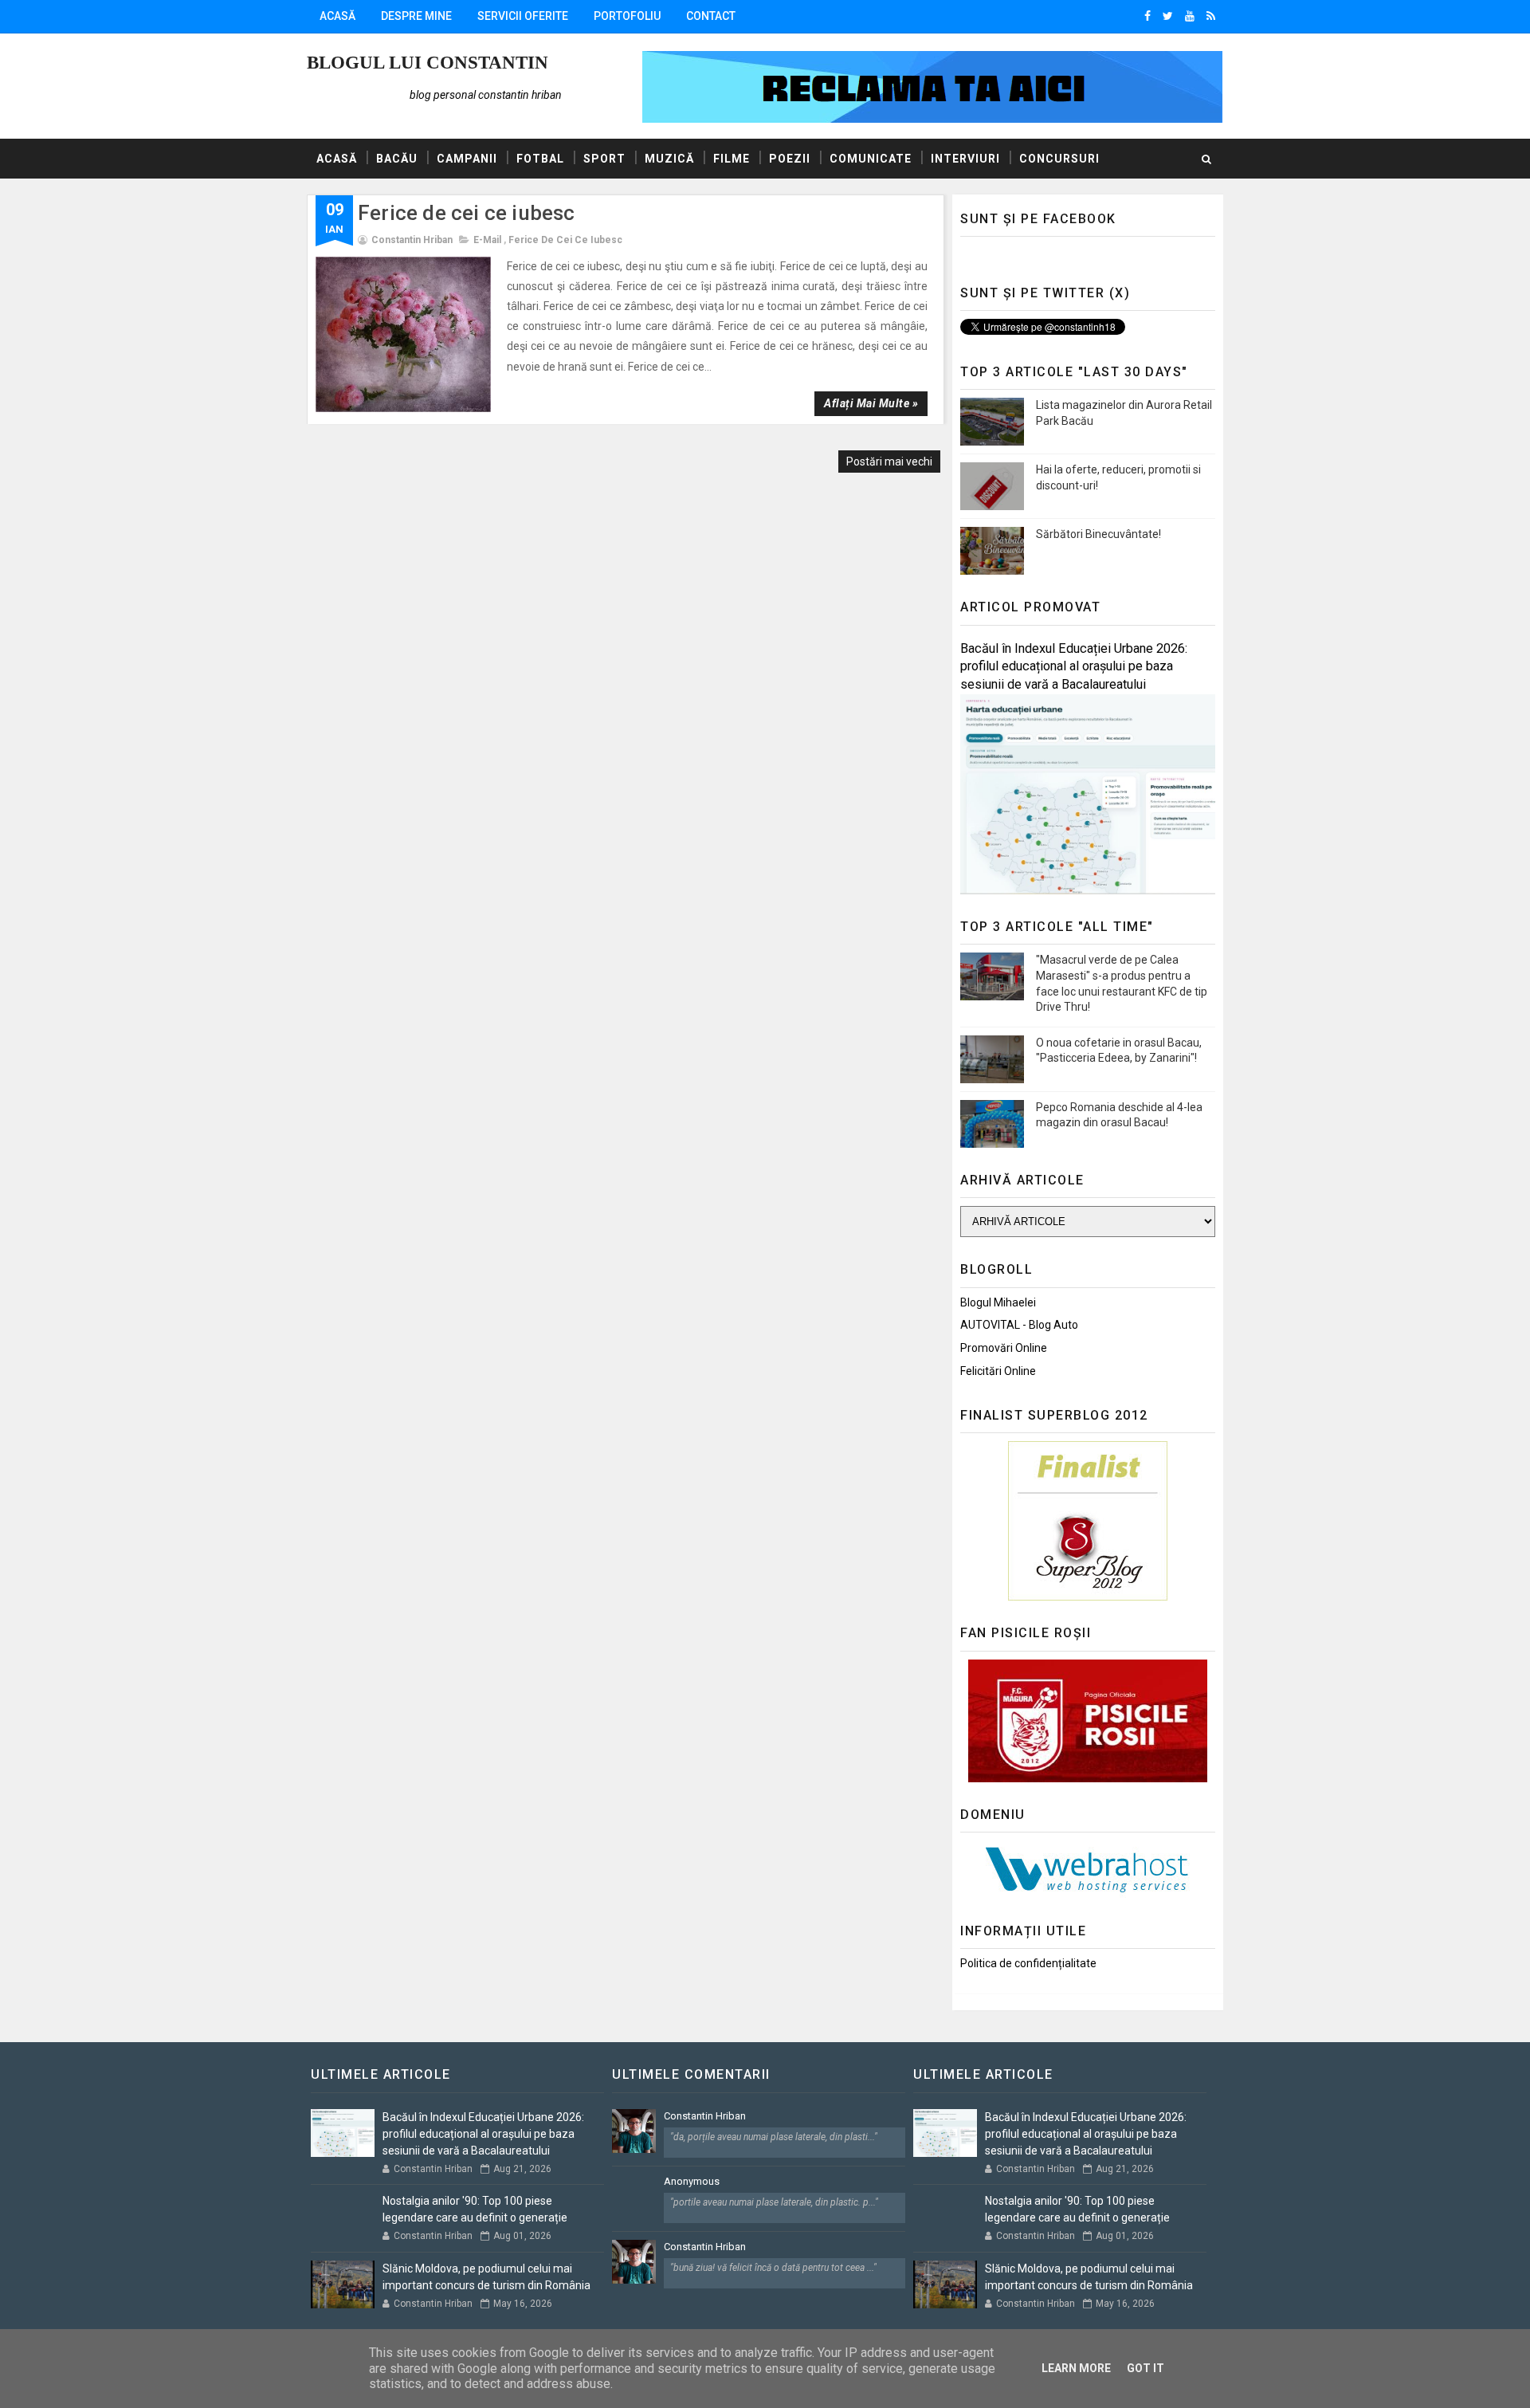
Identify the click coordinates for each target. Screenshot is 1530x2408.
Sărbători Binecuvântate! (1098, 534)
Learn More (1076, 2368)
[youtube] (1190, 16)
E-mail (487, 240)
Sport (604, 159)
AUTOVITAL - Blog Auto (1019, 1325)
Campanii (467, 159)
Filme (732, 159)
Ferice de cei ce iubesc (467, 213)
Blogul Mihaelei (998, 1302)
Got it (1146, 2368)
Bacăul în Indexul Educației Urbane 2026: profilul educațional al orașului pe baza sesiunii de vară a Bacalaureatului (1074, 667)
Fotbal (540, 159)
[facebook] (1147, 16)
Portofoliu (627, 16)
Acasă (337, 16)
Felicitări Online (998, 1371)
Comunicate (871, 159)
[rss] (1211, 16)
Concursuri (1059, 159)
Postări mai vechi (889, 462)
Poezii (790, 159)
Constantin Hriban (705, 2116)
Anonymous (692, 2181)
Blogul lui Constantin (428, 63)
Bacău (397, 159)
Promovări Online (1004, 1348)
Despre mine (416, 16)
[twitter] (1168, 16)
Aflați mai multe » (871, 403)
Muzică (669, 159)
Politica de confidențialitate (1028, 1963)
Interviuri (965, 159)
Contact (711, 16)
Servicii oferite (523, 16)
